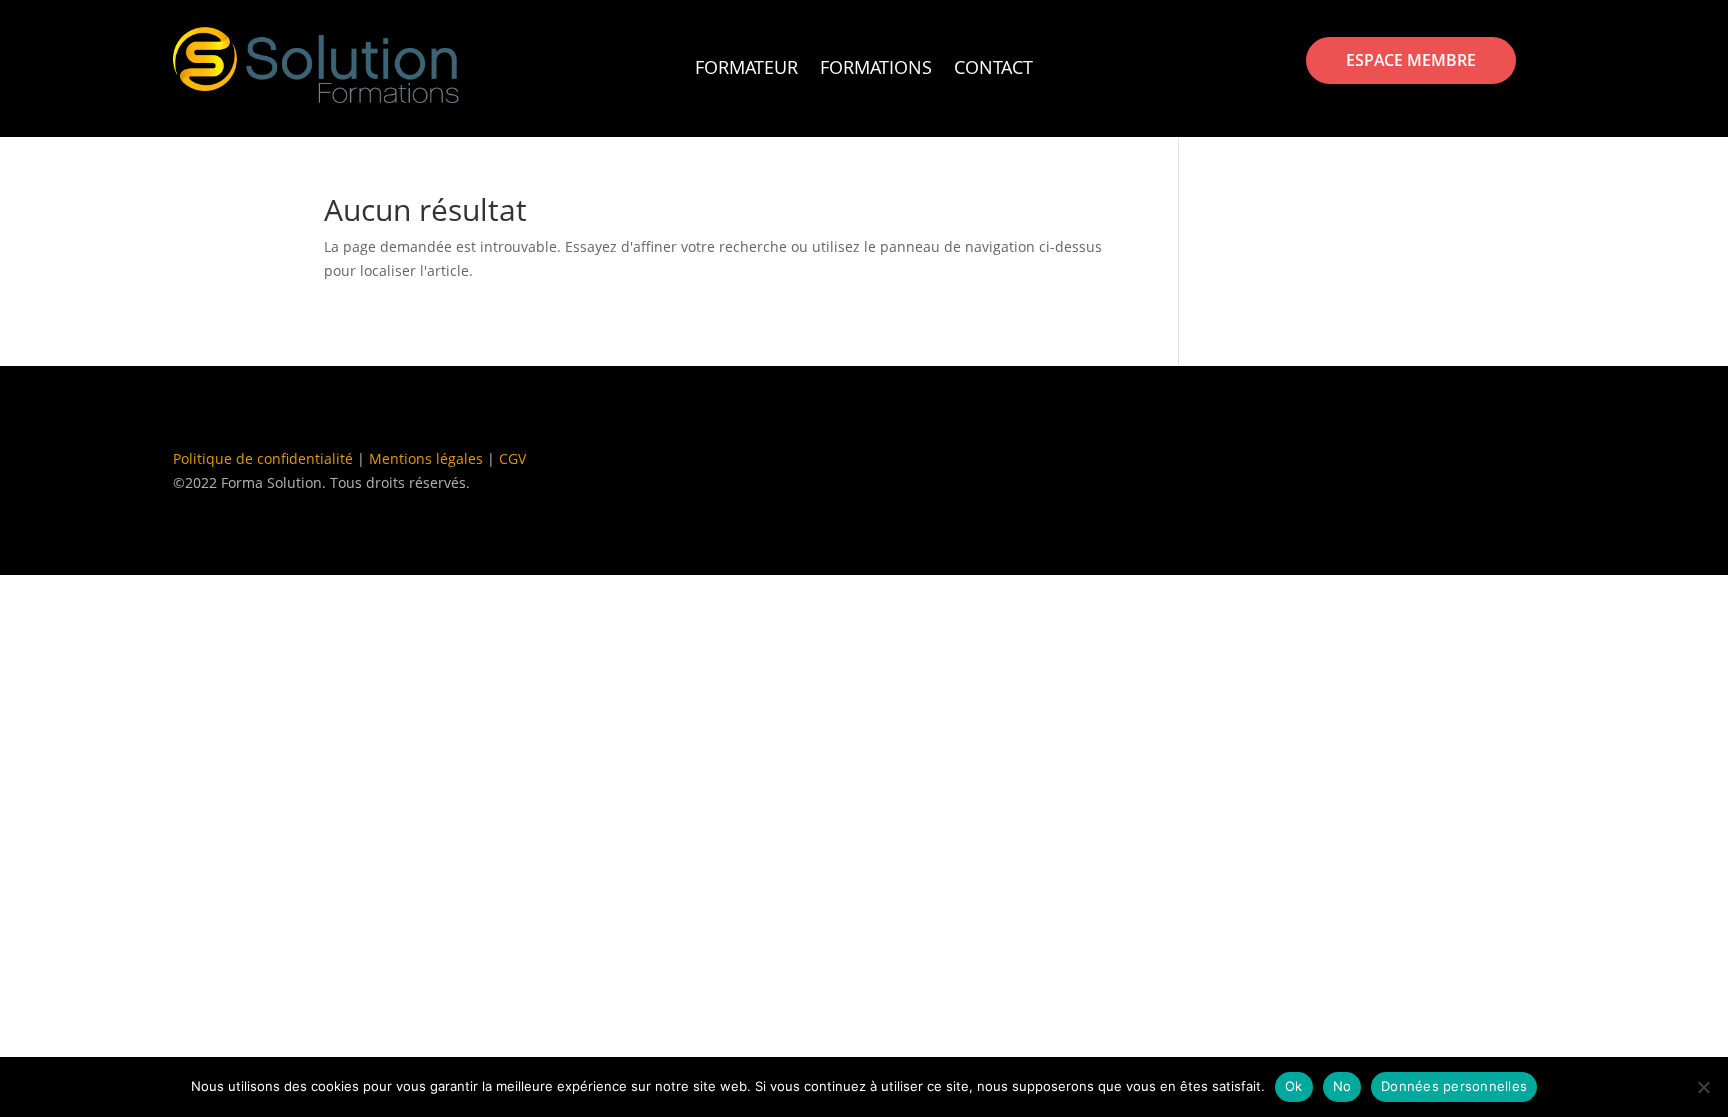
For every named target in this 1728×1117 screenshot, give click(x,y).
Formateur (746, 69)
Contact (993, 69)
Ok (1294, 1086)
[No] (1703, 1087)
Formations (876, 69)
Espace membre (1411, 60)
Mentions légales (426, 458)
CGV (512, 458)
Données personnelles (1454, 1086)
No (1342, 1086)
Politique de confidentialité (263, 458)
